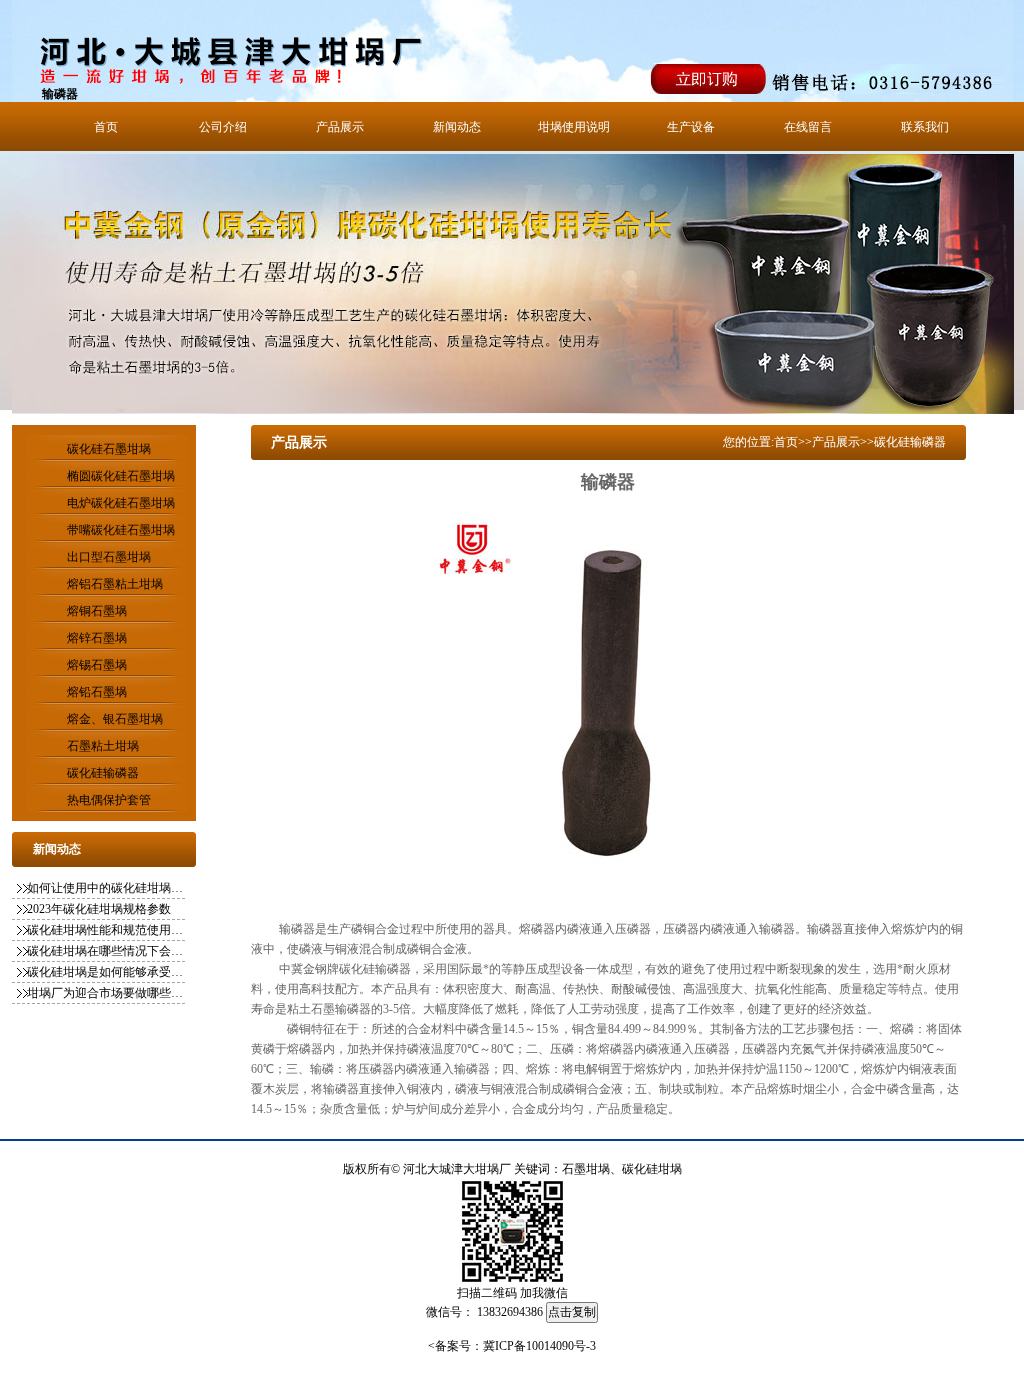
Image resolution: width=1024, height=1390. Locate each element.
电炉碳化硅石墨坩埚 (121, 503)
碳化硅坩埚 (652, 1169)
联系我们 (925, 127)
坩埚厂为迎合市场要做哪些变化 (107, 993)
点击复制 (572, 1312)
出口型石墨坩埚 (109, 557)
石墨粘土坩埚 (103, 746)
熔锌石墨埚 (97, 638)
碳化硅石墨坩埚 (109, 449)
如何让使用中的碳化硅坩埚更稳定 (107, 888)
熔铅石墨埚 (97, 692)
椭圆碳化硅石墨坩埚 (121, 476)
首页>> (793, 442)
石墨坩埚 (586, 1169)
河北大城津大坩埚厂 (457, 1169)
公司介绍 (223, 127)
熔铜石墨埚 (97, 611)
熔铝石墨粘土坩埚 (115, 584)
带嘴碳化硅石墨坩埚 (121, 530)
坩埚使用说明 (574, 127)
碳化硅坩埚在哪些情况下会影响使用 (107, 951)
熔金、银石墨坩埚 (115, 719)
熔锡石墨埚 (97, 665)
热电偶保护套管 (109, 800)
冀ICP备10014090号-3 (539, 1346)
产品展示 (340, 127)
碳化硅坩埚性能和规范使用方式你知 (107, 930)
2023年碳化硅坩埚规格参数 (99, 909)
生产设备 (691, 127)
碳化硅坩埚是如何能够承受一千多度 (107, 972)
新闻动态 (457, 127)
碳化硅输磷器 (103, 773)
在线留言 (808, 127)
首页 (106, 127)
